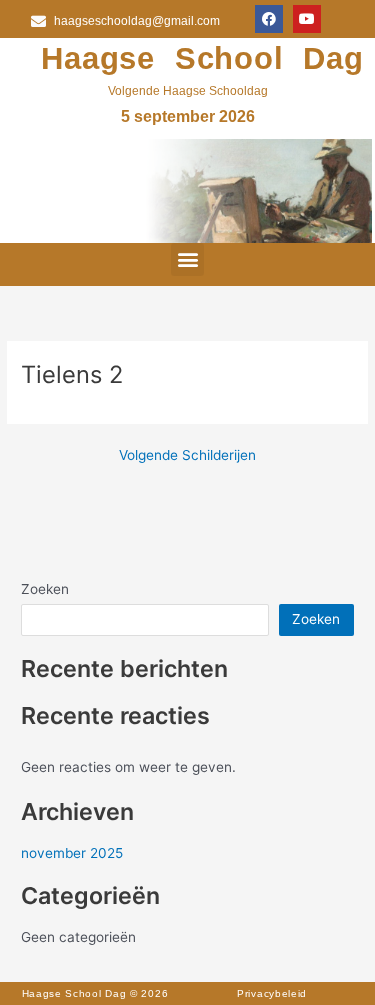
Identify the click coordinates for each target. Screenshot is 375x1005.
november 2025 (72, 853)
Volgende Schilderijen (187, 456)
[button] (187, 259)
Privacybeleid (272, 993)
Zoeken (45, 589)
